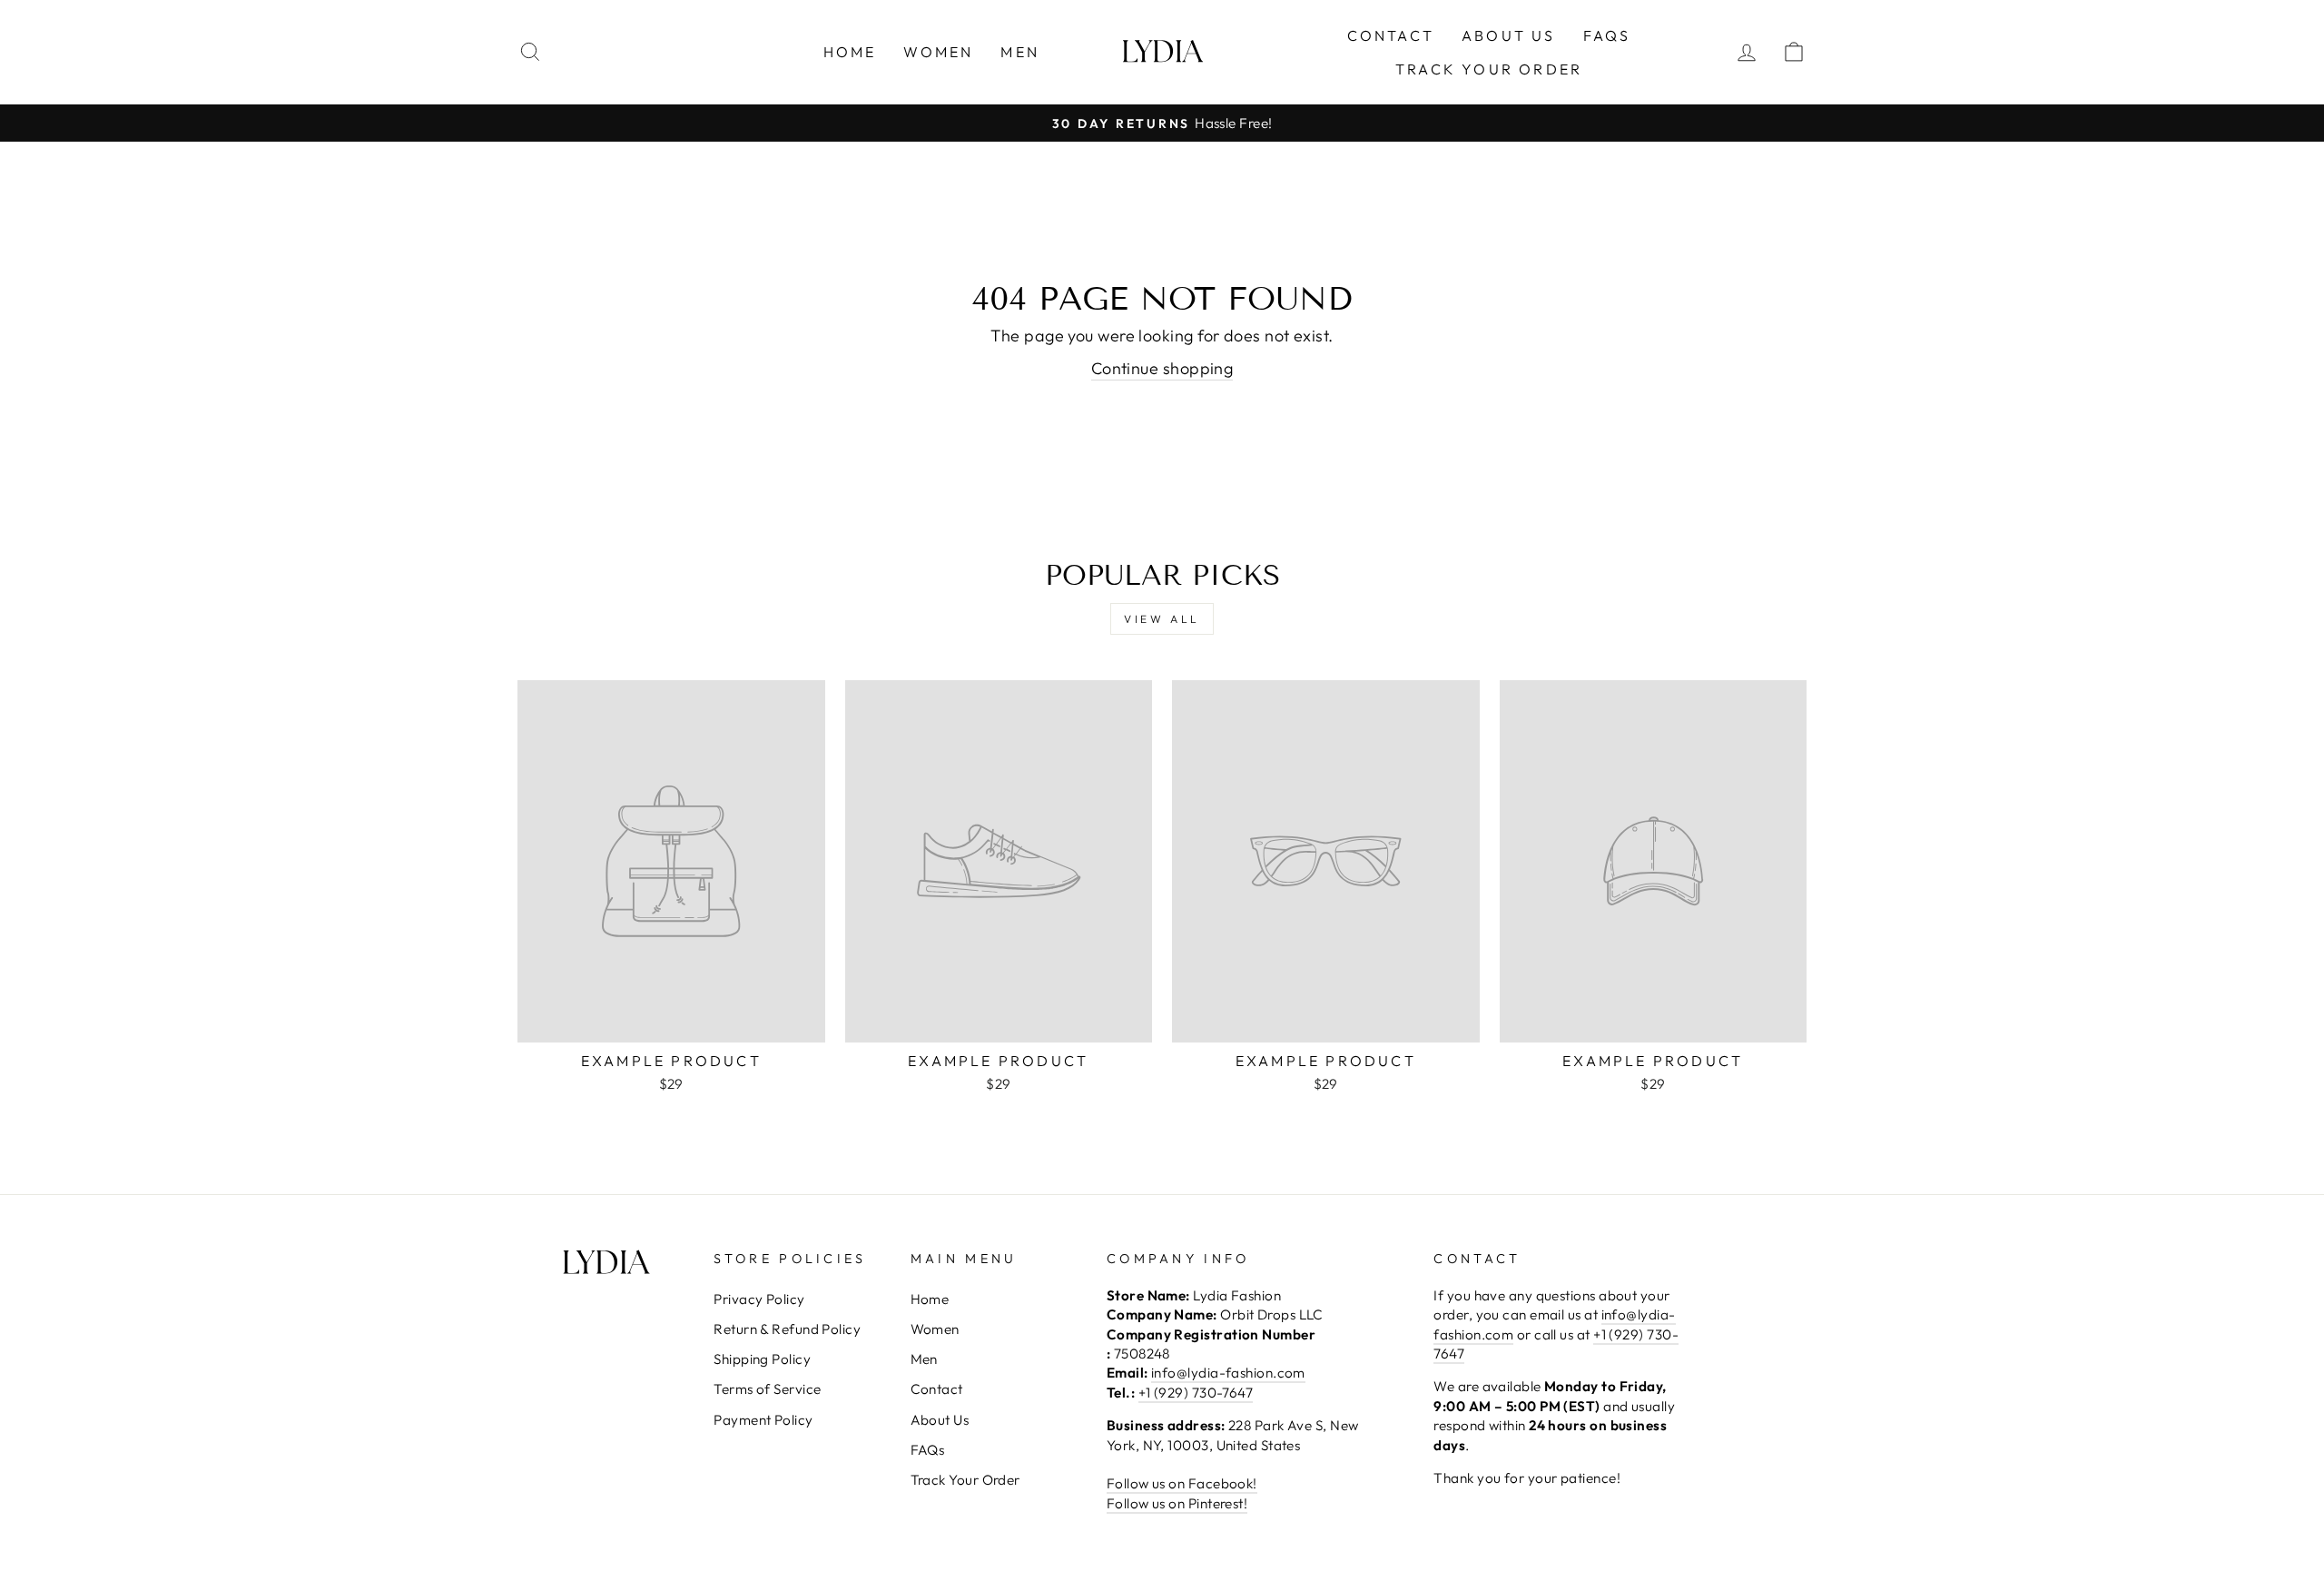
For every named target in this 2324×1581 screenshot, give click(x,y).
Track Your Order (1489, 69)
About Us (1509, 35)
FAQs (1607, 35)
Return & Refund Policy (787, 1329)
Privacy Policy (759, 1299)
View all (1162, 619)
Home (850, 52)
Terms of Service (767, 1389)
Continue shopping (1162, 368)
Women (938, 52)
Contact (1391, 35)
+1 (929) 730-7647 (1196, 1393)
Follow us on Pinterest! (1177, 1503)
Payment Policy (763, 1420)
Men (1020, 52)
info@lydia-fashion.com (1228, 1373)
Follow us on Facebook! (1182, 1483)
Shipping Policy (762, 1359)
